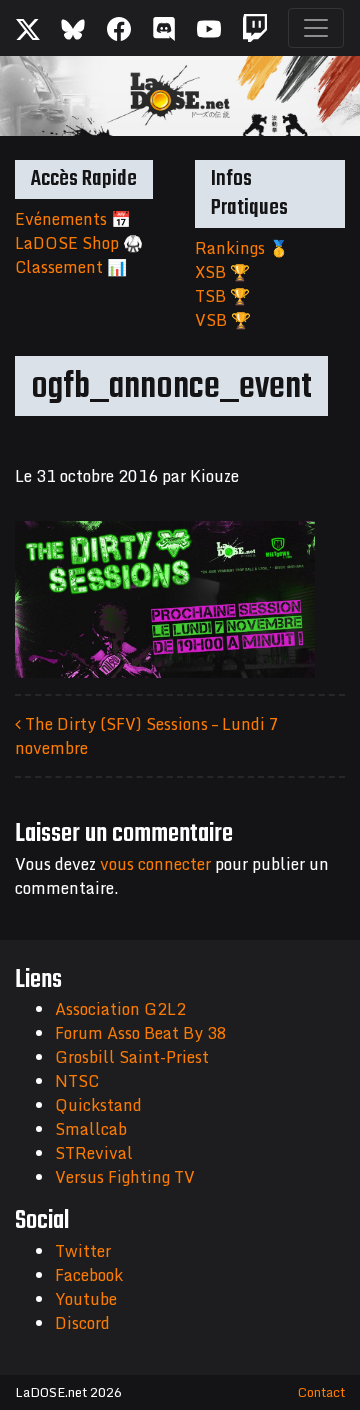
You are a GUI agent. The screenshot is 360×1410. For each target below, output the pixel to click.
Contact (321, 1392)
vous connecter (155, 864)
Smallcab (91, 1129)
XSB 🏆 (222, 272)
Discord (82, 1323)
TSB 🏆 (222, 296)
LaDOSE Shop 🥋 (79, 243)
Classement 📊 (71, 267)
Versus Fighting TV (125, 1177)
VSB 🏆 (223, 320)
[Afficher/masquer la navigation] (316, 28)
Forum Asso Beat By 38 (141, 1033)
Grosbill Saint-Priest (132, 1057)
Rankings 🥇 (242, 248)
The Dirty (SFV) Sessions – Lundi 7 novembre (147, 736)
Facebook (89, 1275)
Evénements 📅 (73, 219)
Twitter (83, 1251)
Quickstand (98, 1105)
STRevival (94, 1153)
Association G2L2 (120, 1009)
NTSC (77, 1081)
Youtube (86, 1299)
